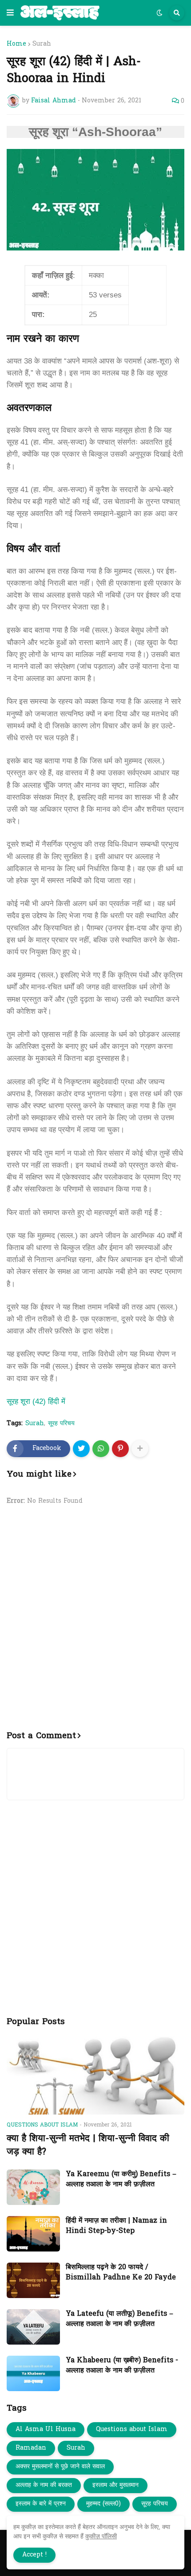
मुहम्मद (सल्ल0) (103, 2504)
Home (16, 44)
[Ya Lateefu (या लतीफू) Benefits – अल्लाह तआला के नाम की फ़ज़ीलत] (33, 2327)
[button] (10, 13)
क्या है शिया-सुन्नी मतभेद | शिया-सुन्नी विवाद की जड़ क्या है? (88, 2145)
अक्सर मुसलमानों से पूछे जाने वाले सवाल (60, 2467)
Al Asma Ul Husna (46, 2429)
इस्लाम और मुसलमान (115, 2485)
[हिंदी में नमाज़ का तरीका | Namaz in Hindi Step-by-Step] (33, 2234)
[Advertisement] (95, 1623)
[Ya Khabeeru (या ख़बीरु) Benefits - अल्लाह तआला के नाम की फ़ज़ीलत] (33, 2373)
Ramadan (31, 2448)
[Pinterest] (120, 1449)
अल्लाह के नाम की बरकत (44, 2485)
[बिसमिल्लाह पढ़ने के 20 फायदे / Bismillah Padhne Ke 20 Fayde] (33, 2280)
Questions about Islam (132, 2429)
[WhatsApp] (101, 1449)
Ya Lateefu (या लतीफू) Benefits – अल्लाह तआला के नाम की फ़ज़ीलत (119, 2319)
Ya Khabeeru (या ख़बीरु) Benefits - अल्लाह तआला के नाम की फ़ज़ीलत (122, 2366)
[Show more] (140, 1449)
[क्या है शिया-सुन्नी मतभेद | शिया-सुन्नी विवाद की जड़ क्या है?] (95, 2075)
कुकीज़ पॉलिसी (101, 2536)
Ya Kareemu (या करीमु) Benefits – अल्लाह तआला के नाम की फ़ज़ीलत (121, 2179)
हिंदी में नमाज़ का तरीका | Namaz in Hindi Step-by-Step (116, 2226)
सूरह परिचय (61, 1424)
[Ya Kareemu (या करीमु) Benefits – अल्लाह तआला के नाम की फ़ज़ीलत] (33, 2187)
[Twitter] (81, 1449)
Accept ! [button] (34, 2555)
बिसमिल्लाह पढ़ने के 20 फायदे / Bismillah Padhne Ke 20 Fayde (121, 2273)
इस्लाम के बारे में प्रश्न (41, 2504)
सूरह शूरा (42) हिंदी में (36, 1401)
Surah (42, 44)
